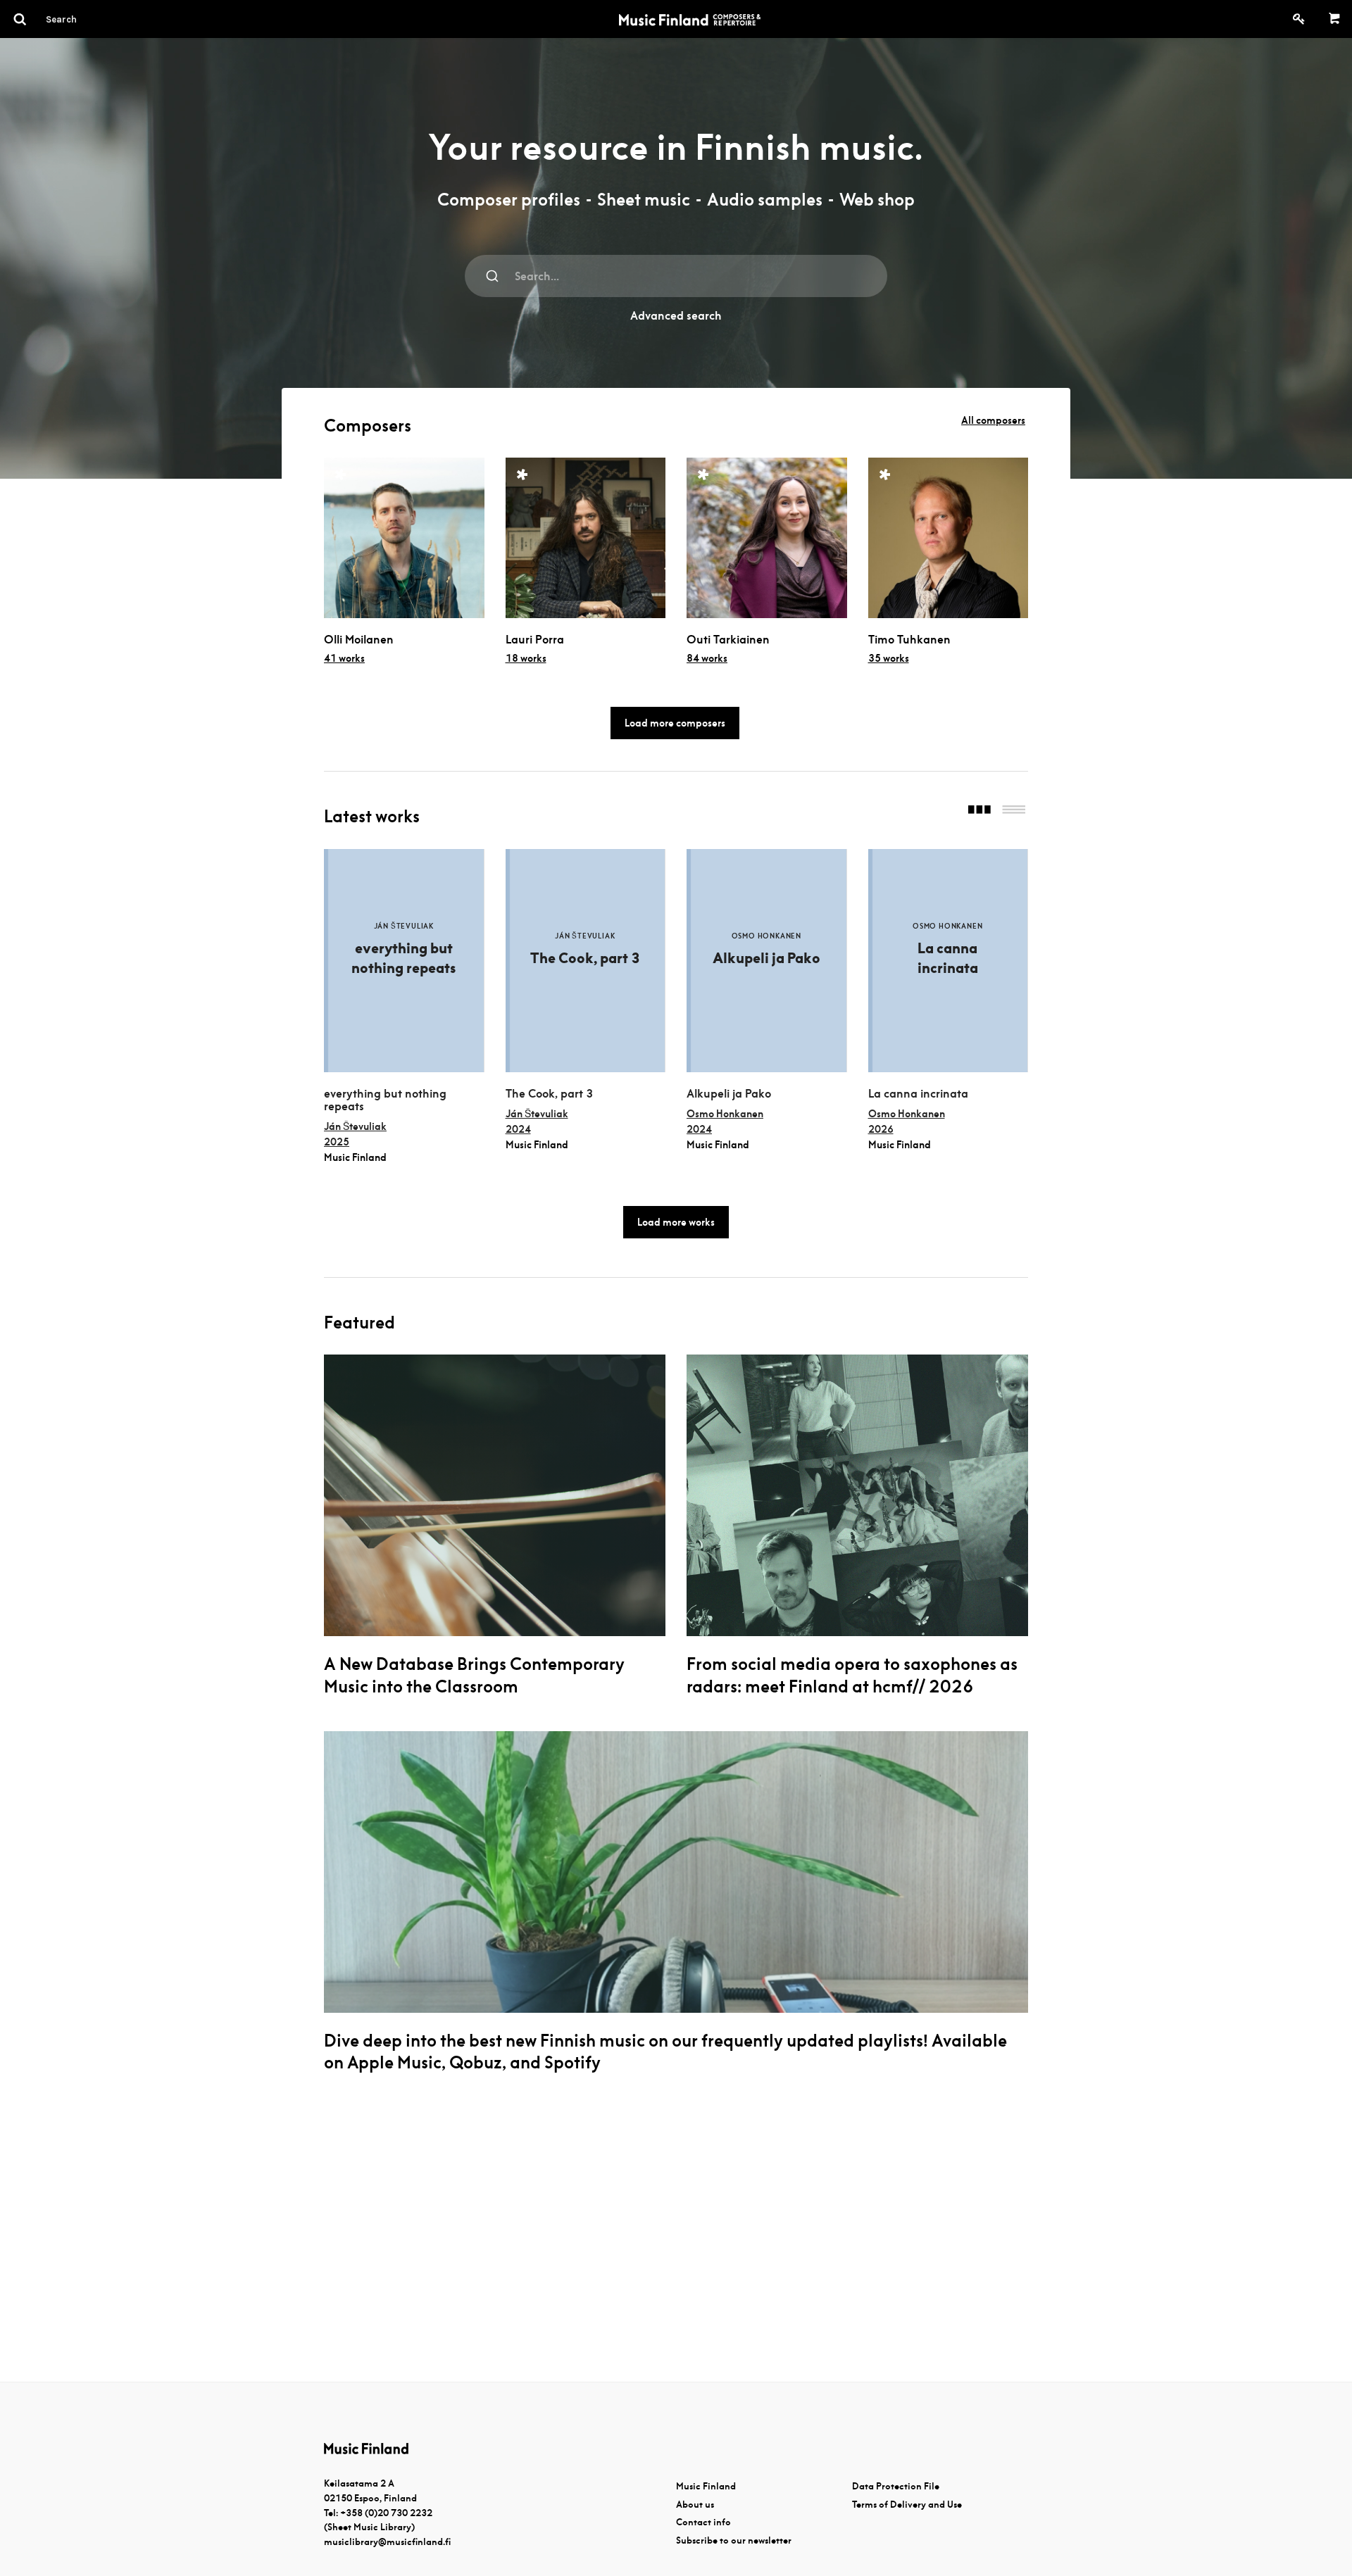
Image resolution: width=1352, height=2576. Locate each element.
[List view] (1014, 811)
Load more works (676, 1222)
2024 (518, 1129)
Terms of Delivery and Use (907, 2505)
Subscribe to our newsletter (734, 2540)
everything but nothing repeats (385, 1100)
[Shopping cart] (1335, 19)
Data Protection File (896, 2486)
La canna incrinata (918, 1094)
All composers (993, 420)
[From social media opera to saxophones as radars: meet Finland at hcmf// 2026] (857, 1495)
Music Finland (706, 2486)
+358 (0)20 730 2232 (386, 2513)
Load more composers (675, 723)
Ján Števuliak (355, 1126)
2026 (881, 1129)
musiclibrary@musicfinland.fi (387, 2542)
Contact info (703, 2522)
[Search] (87, 19)
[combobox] (676, 276)
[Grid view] (979, 811)
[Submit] (493, 276)
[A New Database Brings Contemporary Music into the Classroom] (495, 1495)
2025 (337, 1142)
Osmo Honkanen (725, 1114)
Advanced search (676, 316)
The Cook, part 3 (549, 1094)
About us (695, 2505)
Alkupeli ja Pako (729, 1094)
